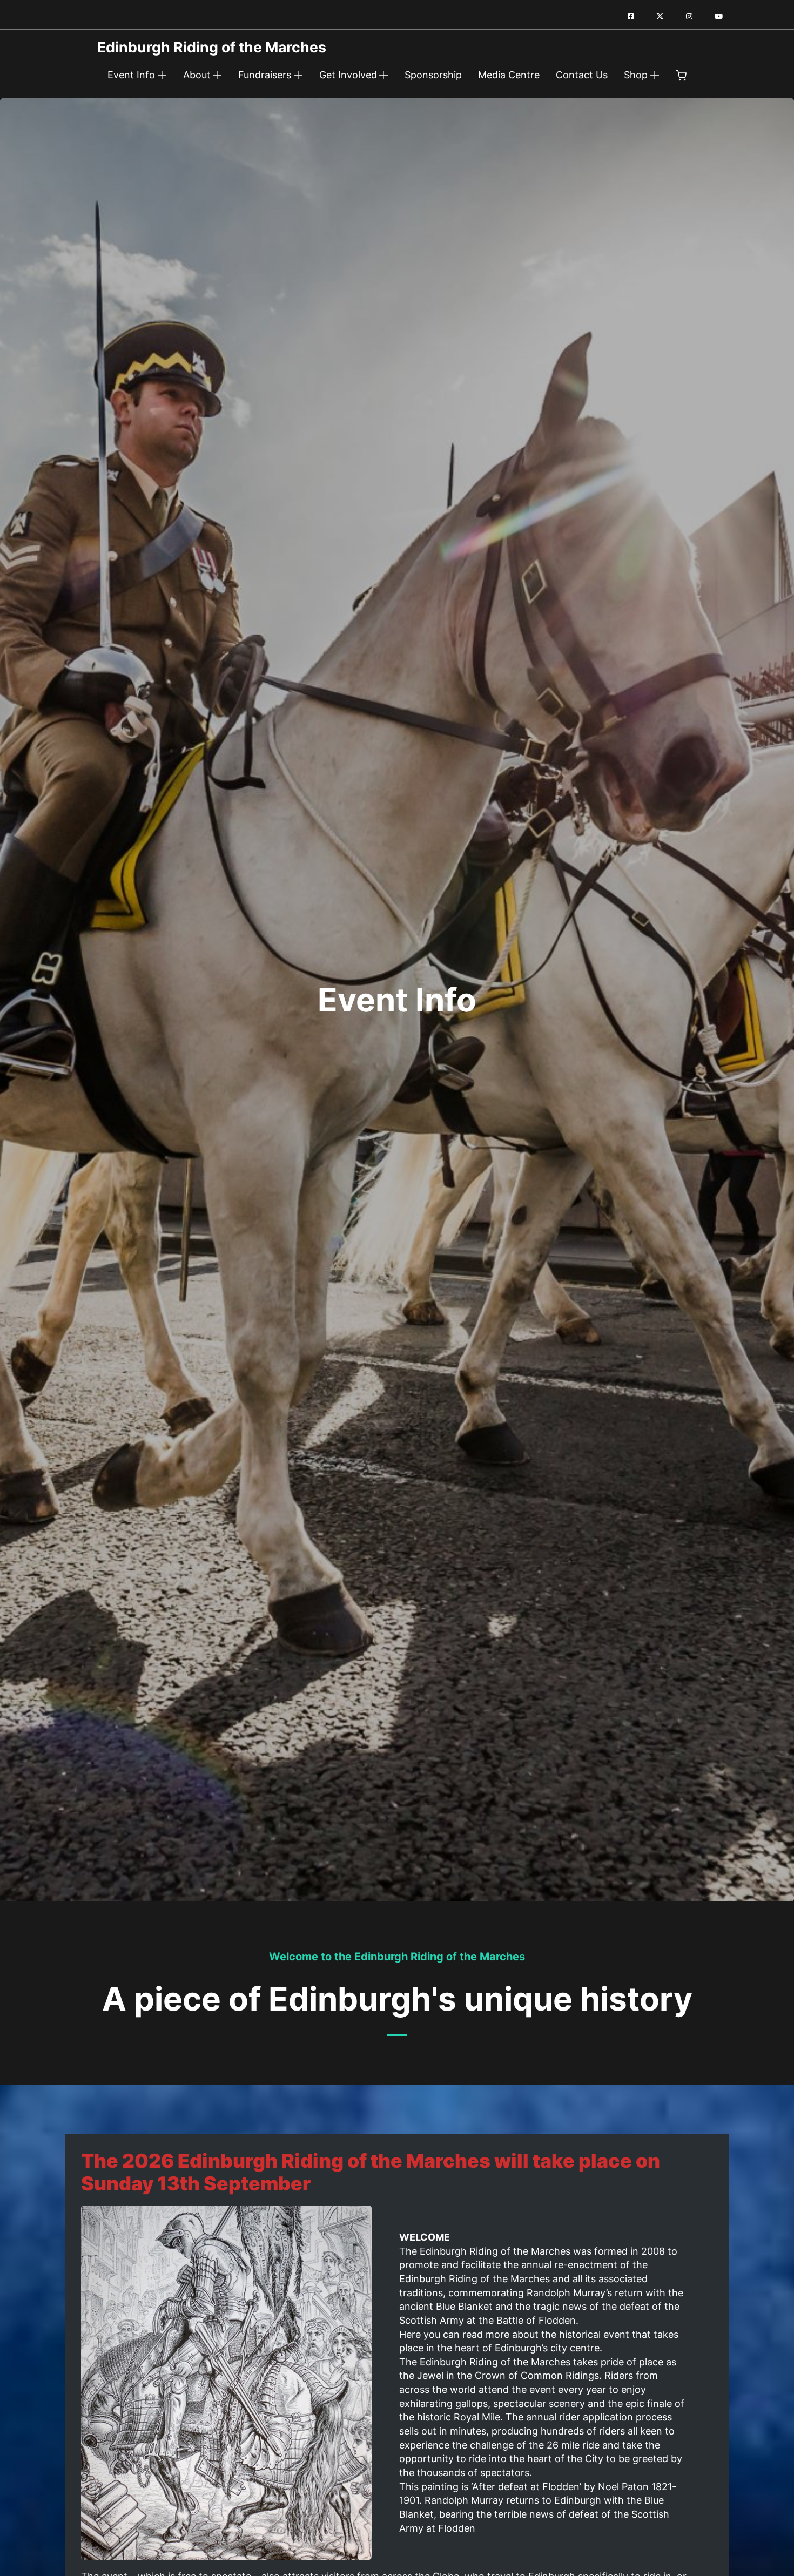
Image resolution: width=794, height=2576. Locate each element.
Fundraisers (265, 75)
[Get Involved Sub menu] (383, 75)
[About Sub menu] (217, 75)
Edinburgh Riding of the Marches (212, 48)
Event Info (131, 75)
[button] (681, 77)
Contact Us (582, 75)
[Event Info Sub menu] (162, 75)
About (197, 75)
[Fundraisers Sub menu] (298, 75)
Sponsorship (433, 75)
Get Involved (348, 75)
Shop (636, 75)
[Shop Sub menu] (655, 75)
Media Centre (509, 75)
